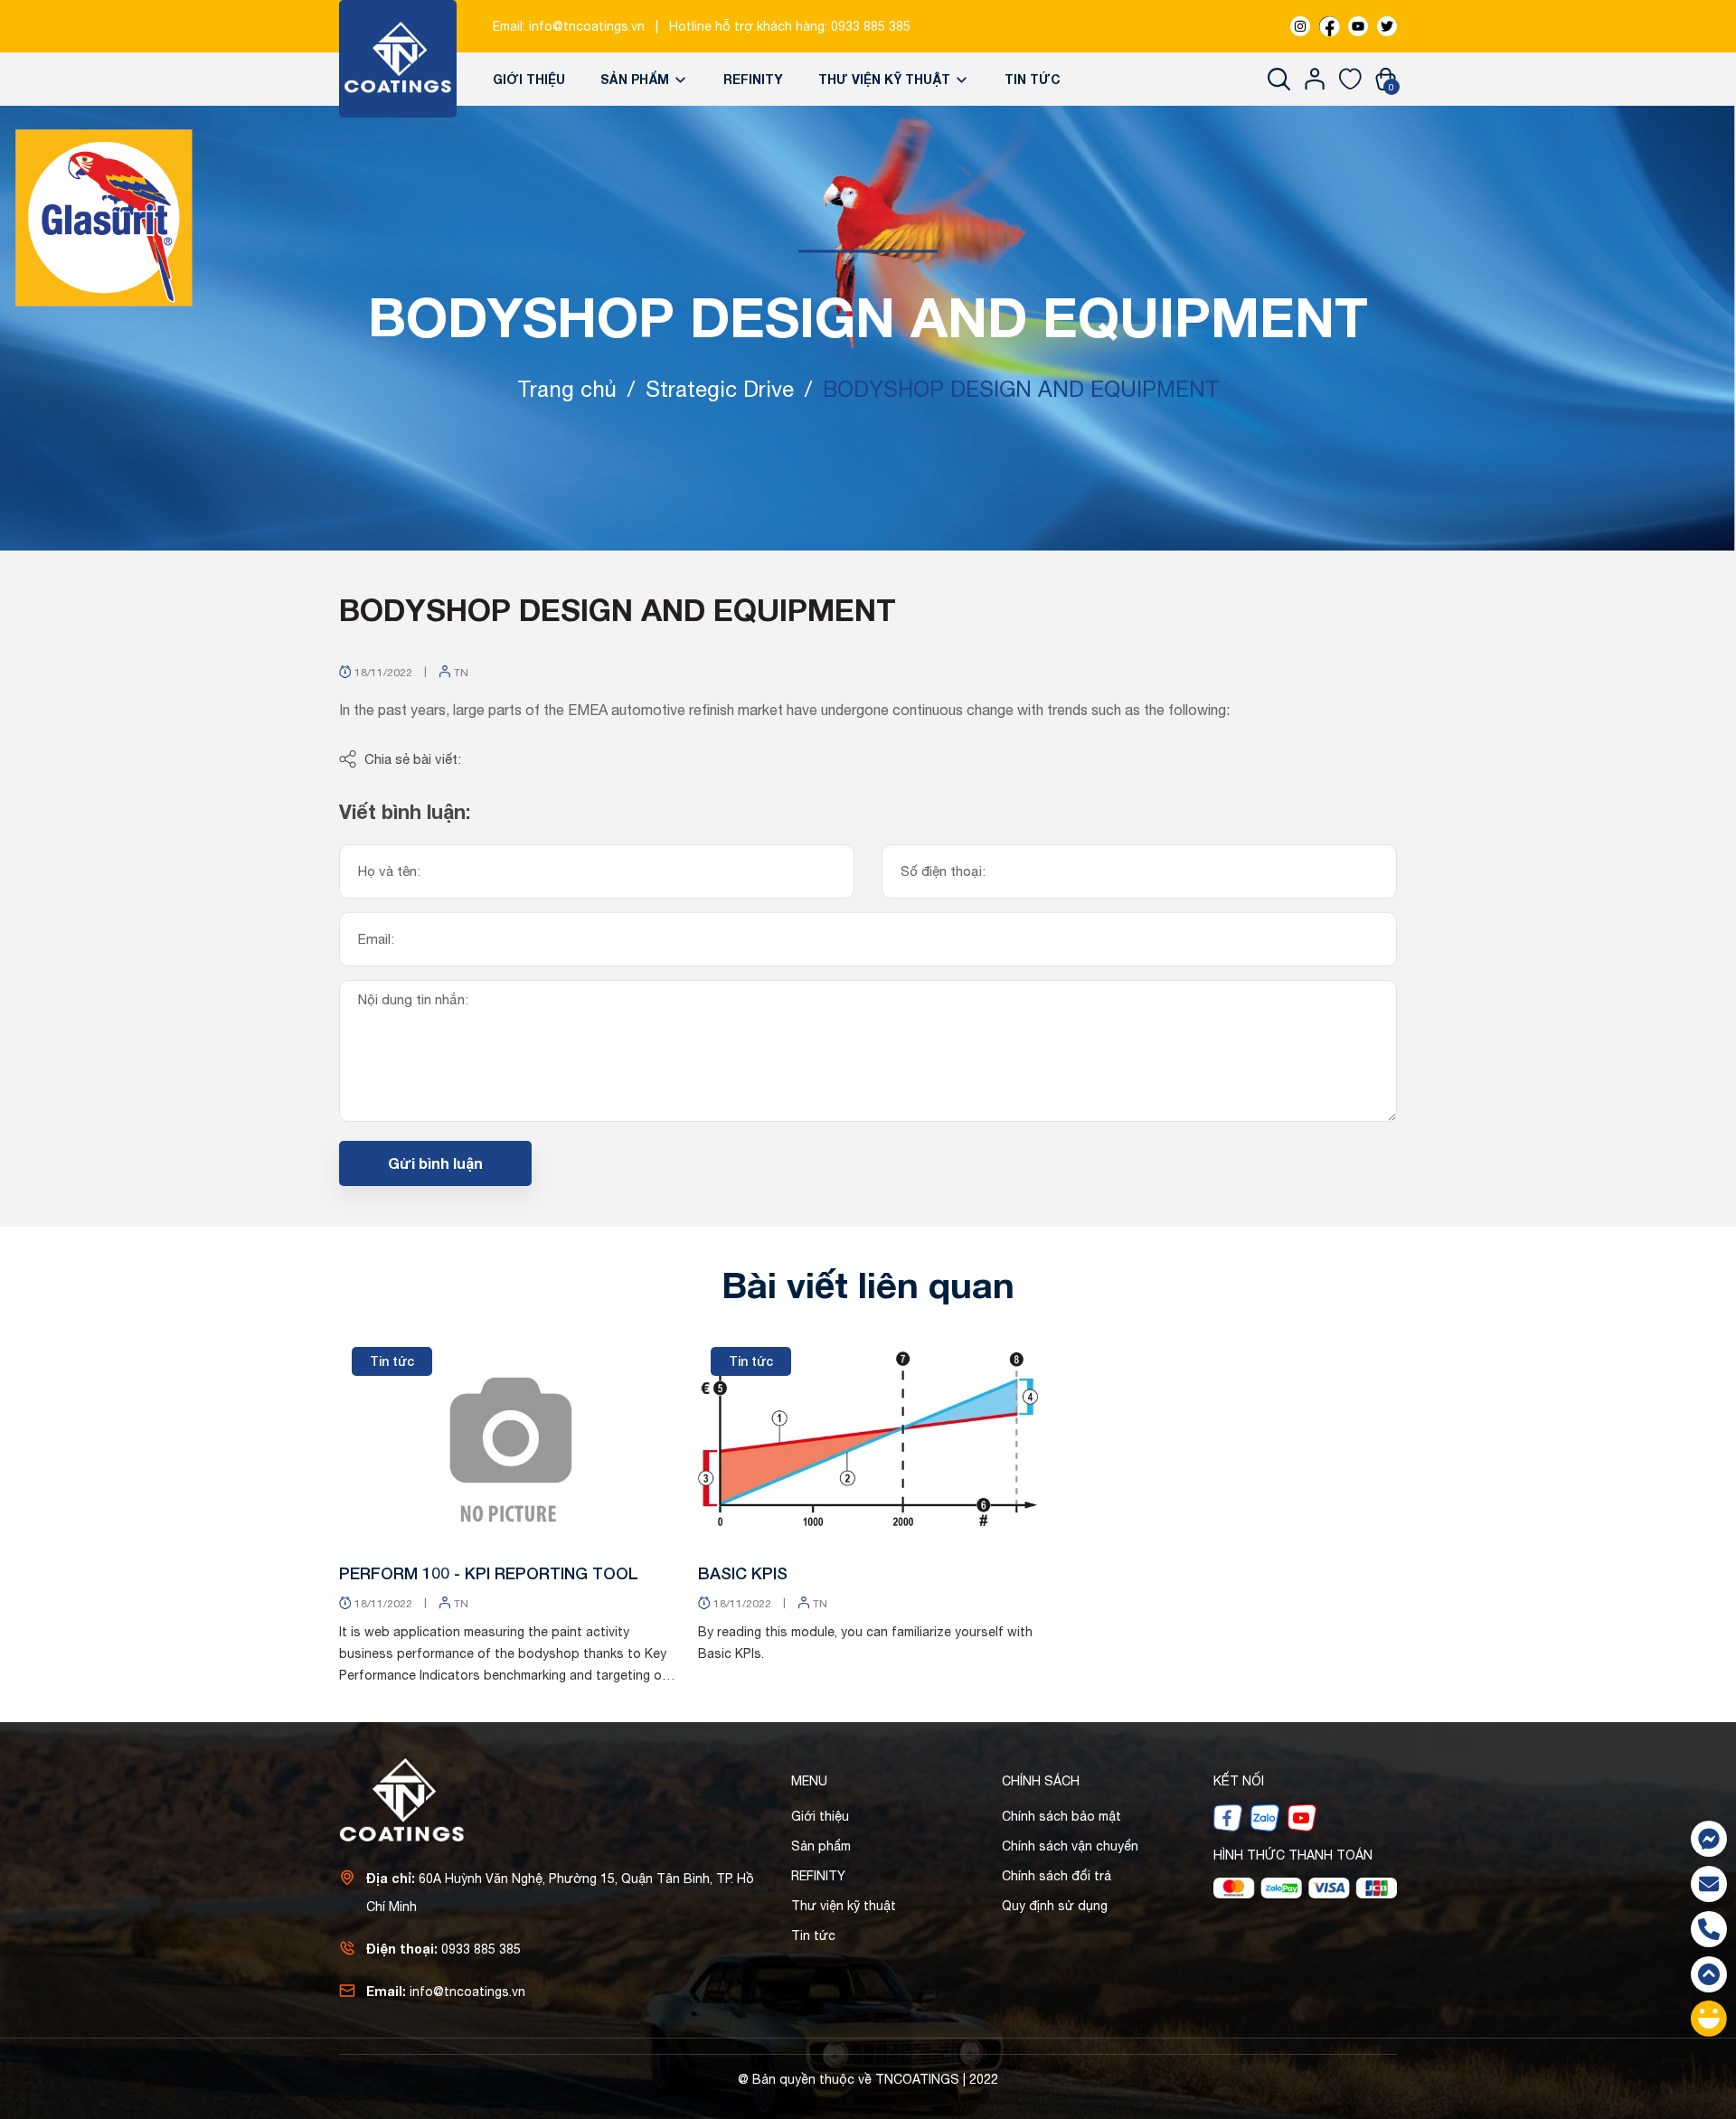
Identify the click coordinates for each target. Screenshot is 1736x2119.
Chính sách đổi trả (1057, 1876)
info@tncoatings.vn (587, 26)
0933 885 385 (871, 26)
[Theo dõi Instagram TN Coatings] (1300, 26)
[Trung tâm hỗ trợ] (1709, 2019)
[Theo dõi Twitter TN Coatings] (1387, 26)
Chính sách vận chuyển (1070, 1846)
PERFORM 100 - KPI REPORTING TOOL (489, 1573)
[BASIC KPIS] (868, 1439)
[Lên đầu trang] (1709, 1974)
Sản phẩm (637, 79)
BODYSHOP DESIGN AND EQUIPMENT (618, 609)
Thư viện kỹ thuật (886, 79)
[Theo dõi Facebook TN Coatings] (1329, 26)
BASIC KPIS (743, 1573)
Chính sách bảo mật (1061, 1816)
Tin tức (1033, 79)
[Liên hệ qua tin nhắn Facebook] (1709, 1839)
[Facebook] (1228, 1817)
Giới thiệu (529, 79)
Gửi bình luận (435, 1163)
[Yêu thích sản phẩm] (1350, 79)
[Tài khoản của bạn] (1315, 79)
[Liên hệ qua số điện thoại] (1709, 1929)
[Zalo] (1265, 1817)
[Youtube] (1302, 1817)
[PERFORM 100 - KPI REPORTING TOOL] (509, 1439)
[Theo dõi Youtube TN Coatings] (1358, 26)
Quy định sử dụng (1055, 1906)
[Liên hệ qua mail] (1709, 1884)
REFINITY (753, 79)
